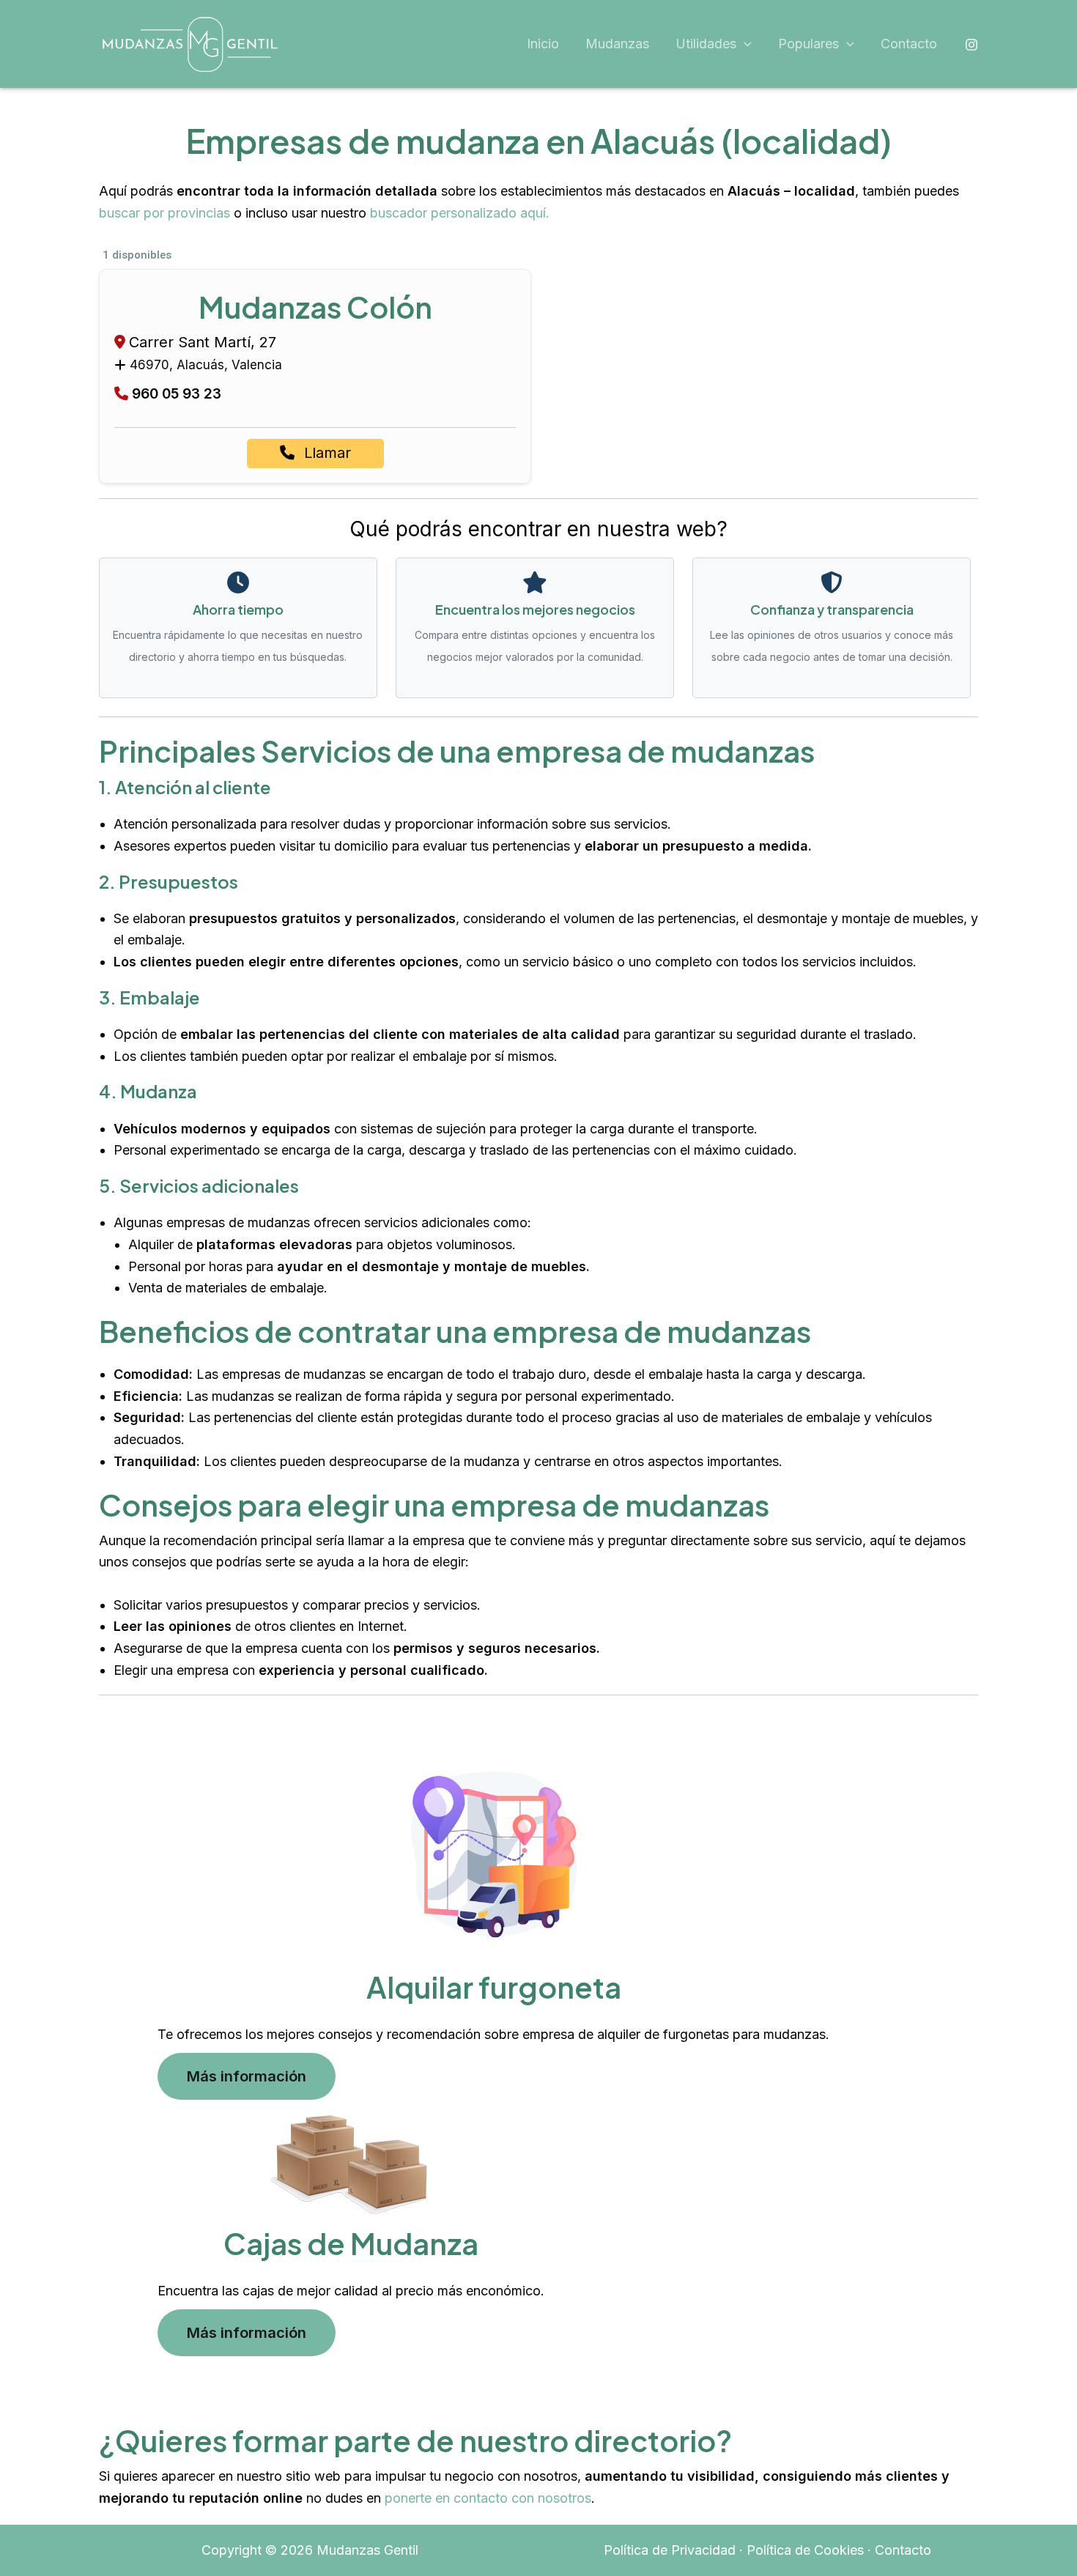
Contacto (909, 44)
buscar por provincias (164, 213)
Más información (247, 2076)
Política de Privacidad (670, 2550)
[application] (744, 44)
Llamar (325, 453)
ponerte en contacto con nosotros (488, 2498)
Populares (808, 44)
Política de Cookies (805, 2550)
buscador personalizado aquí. (460, 213)
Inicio (543, 44)
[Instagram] (971, 45)
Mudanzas (617, 44)
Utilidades (706, 44)
